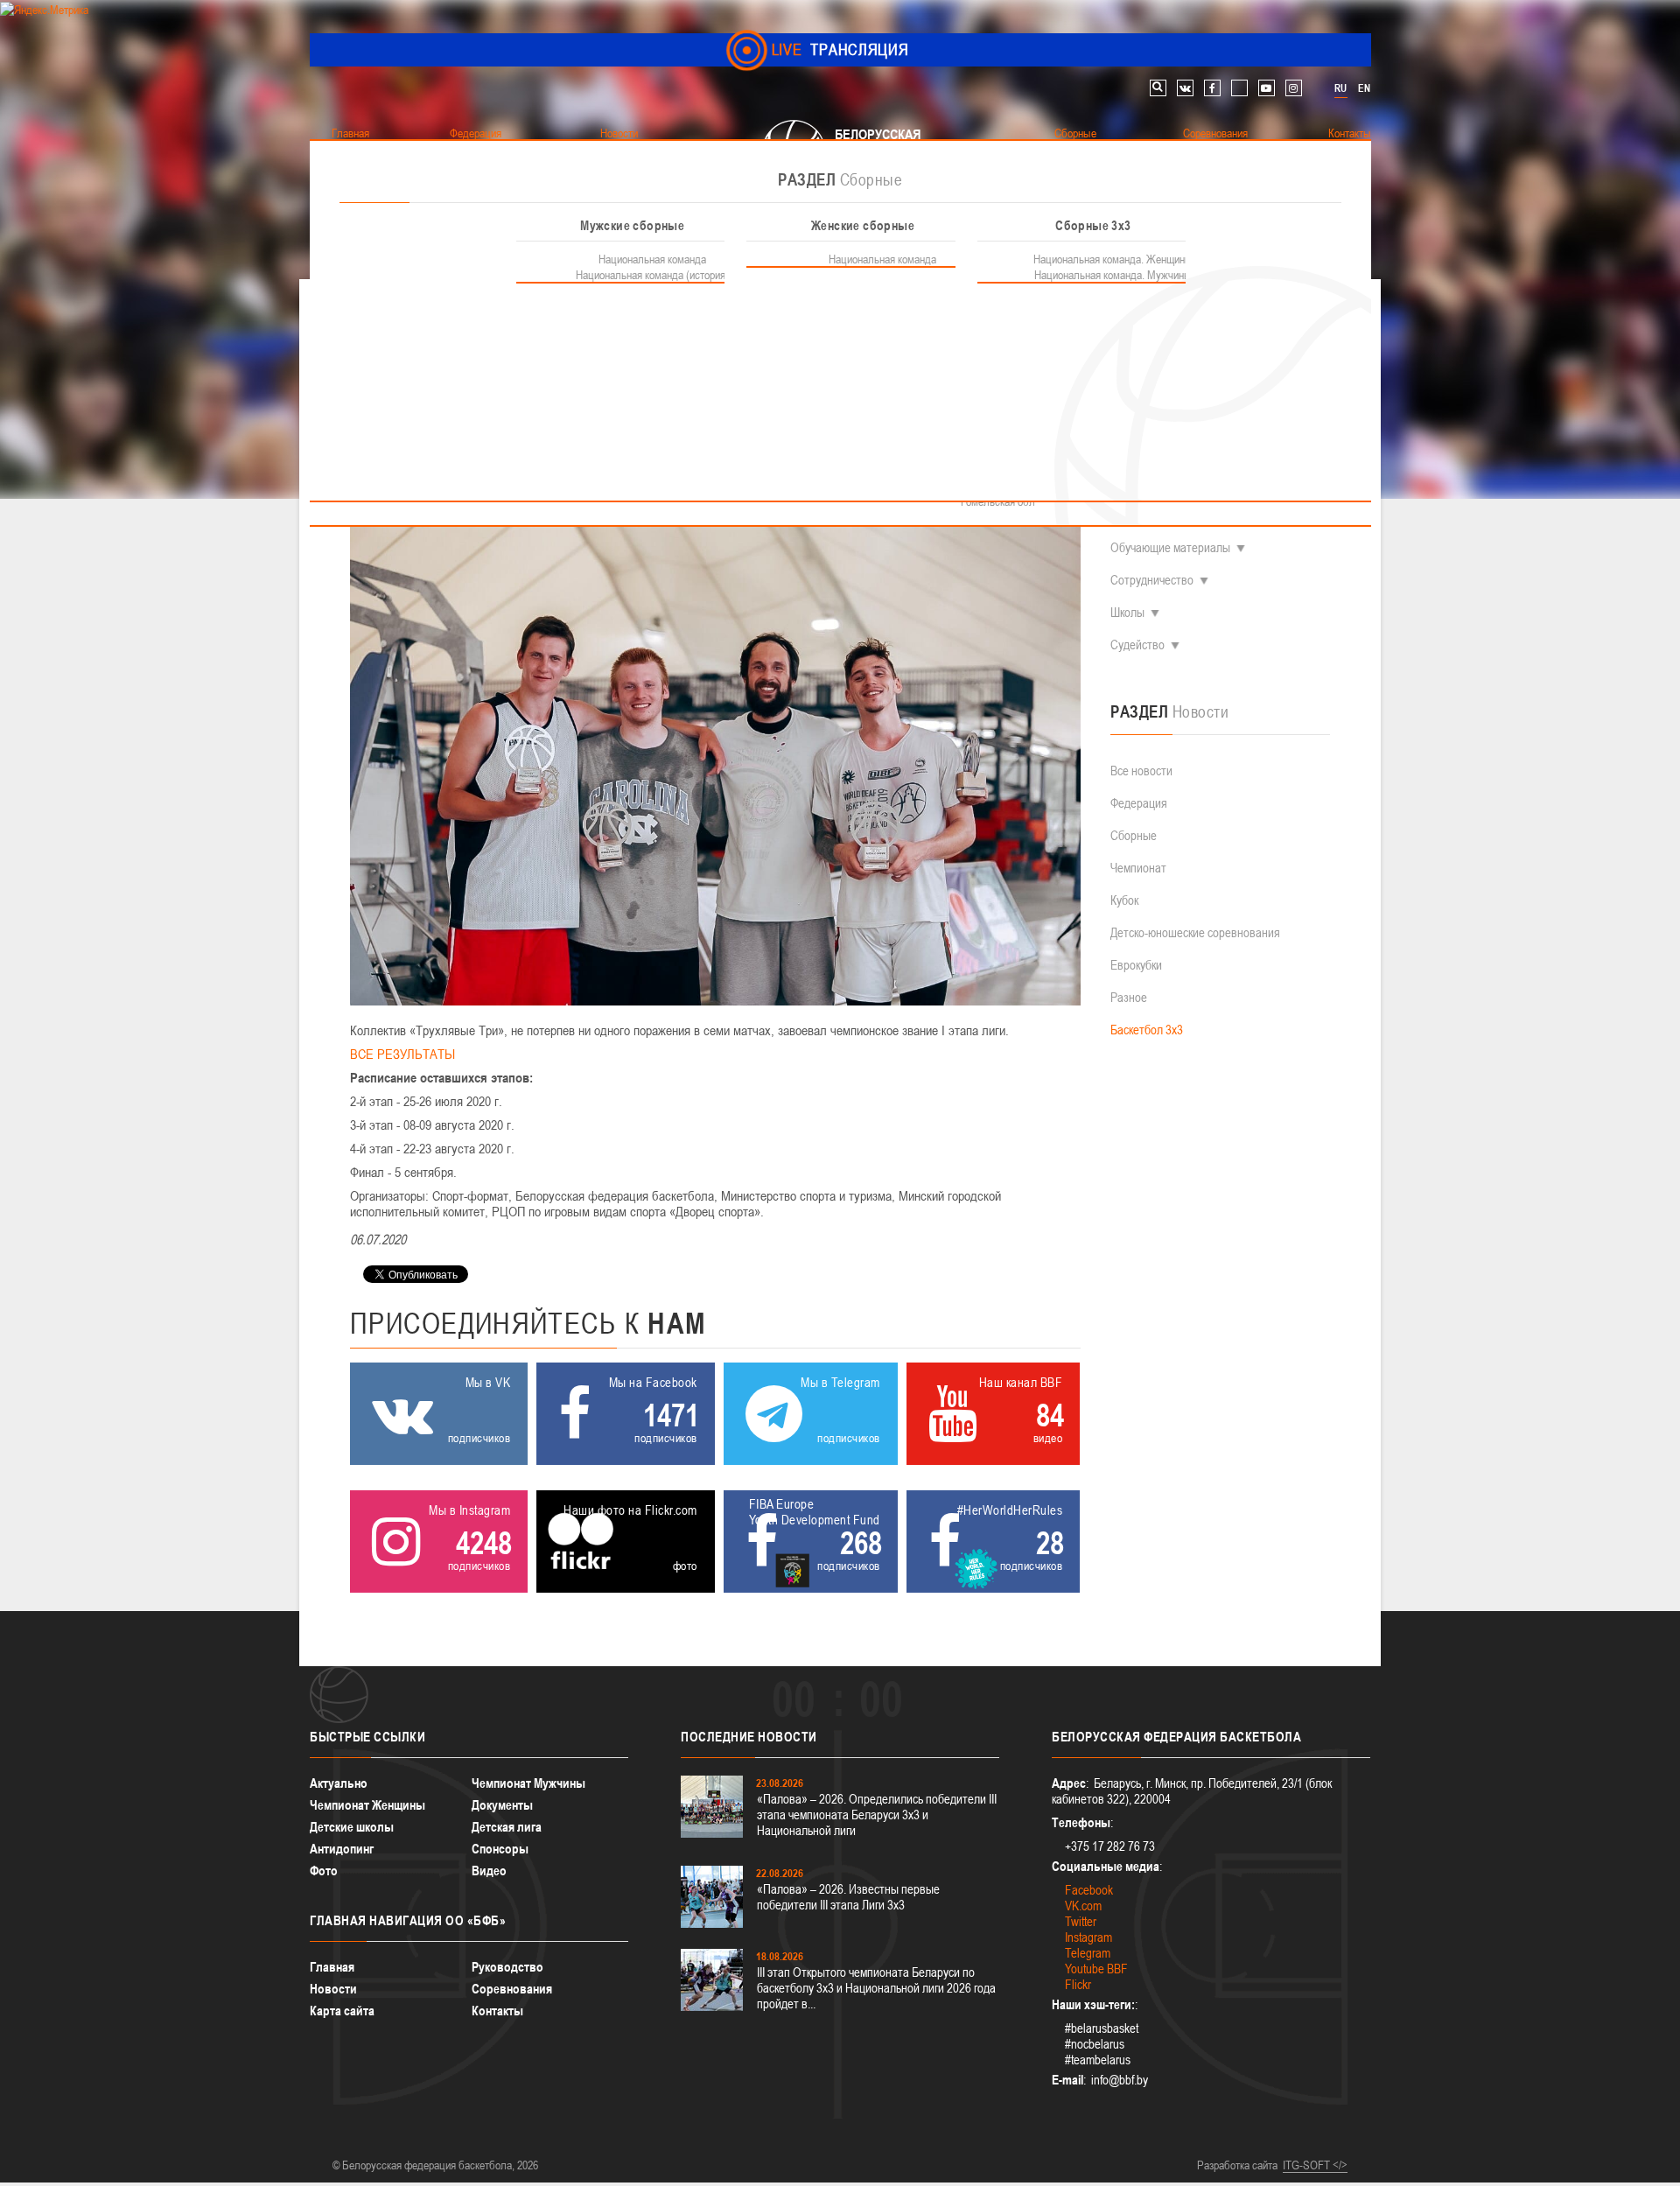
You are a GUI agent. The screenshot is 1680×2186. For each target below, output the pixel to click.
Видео (489, 1871)
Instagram (1088, 1937)
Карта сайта (342, 2011)
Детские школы (352, 1827)
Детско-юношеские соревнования (1195, 932)
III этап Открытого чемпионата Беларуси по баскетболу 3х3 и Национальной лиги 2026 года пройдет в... (876, 1988)
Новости (333, 1989)
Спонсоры (500, 1849)
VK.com (1083, 1906)
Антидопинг (342, 1849)
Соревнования (512, 1989)
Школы (1127, 612)
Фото (324, 1871)
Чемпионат (1138, 868)
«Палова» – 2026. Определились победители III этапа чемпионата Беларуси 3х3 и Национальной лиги (877, 1815)
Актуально (339, 1783)
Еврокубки (1136, 965)
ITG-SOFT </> (1315, 2165)
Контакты (497, 2011)
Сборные (1134, 835)
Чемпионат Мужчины (528, 1783)
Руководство (507, 1967)
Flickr (1078, 1984)
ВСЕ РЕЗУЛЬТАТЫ (402, 1054)
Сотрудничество (1152, 580)
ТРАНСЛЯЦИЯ (840, 49)
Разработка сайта (1237, 2165)
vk (1185, 88)
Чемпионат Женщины (367, 1805)
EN (1364, 88)
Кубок (1124, 900)
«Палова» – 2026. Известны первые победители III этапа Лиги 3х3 (848, 1897)
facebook (1212, 88)
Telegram (1088, 1953)
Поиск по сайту (1158, 88)
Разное (1129, 997)
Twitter (1081, 1921)
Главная (332, 1967)
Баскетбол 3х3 (1147, 1030)
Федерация (1139, 803)
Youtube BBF (1096, 1969)
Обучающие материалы (1170, 547)
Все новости (1141, 771)
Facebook (1089, 1890)
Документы (502, 1805)
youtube (1267, 88)
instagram (1294, 88)
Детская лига (507, 1827)
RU (1340, 88)
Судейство (1137, 645)
